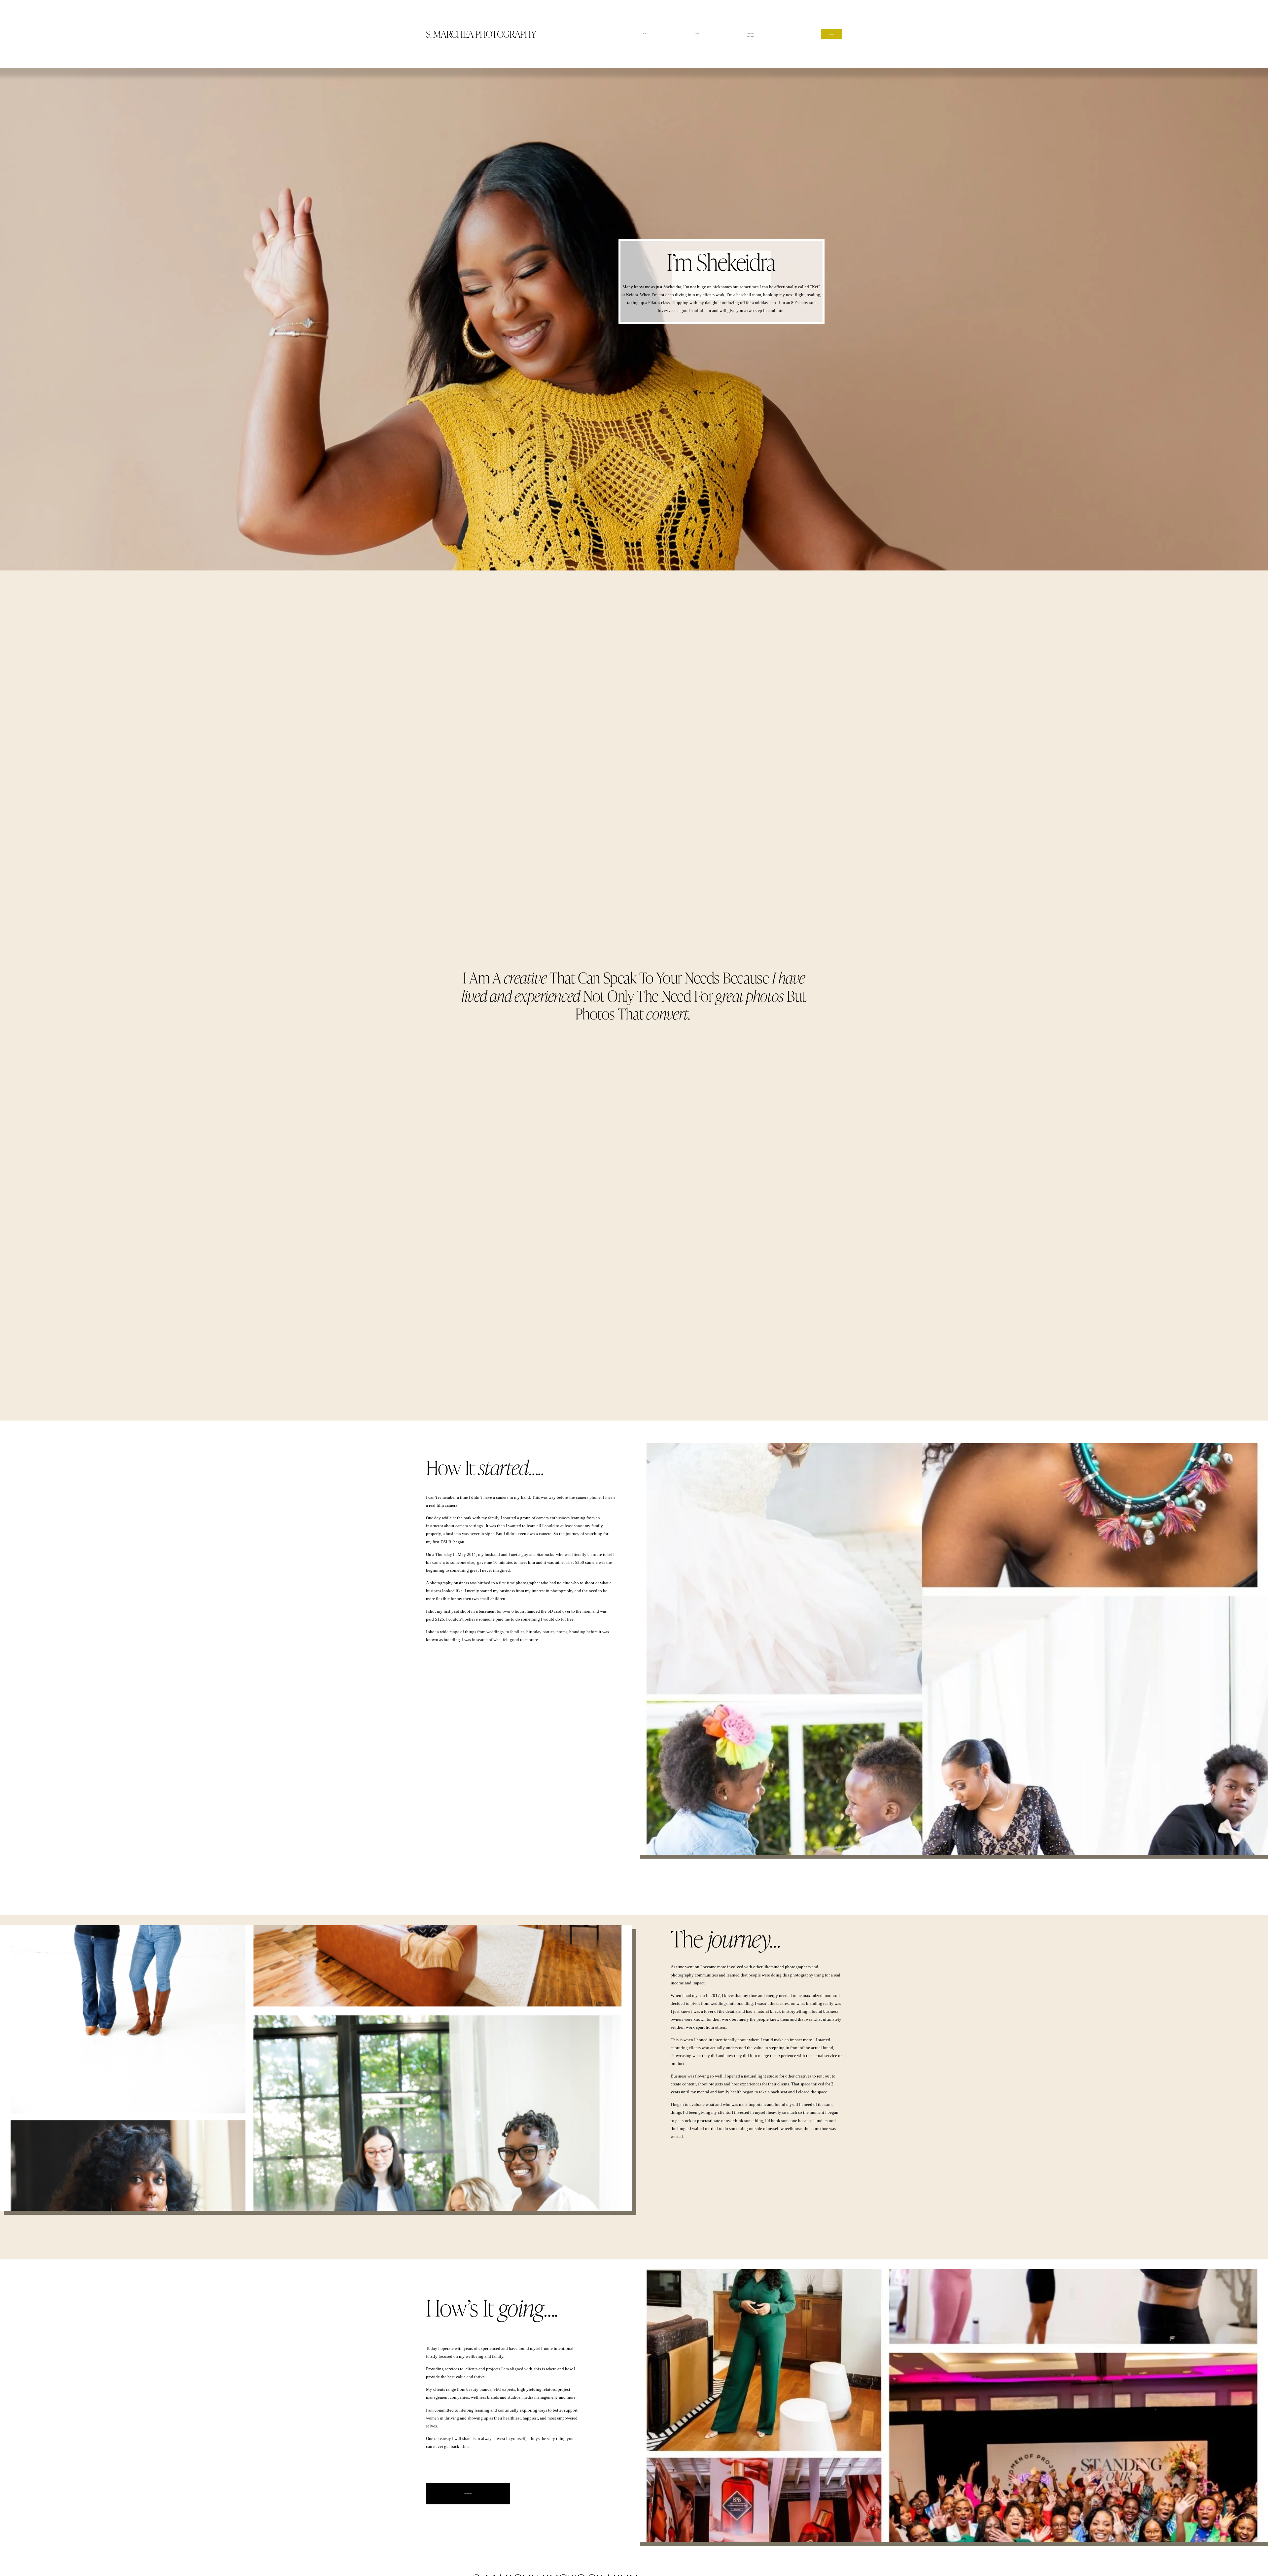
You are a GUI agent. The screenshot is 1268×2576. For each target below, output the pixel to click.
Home (645, 34)
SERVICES (751, 34)
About (697, 34)
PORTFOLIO (750, 36)
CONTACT (831, 34)
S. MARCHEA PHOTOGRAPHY (481, 34)
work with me (468, 2494)
